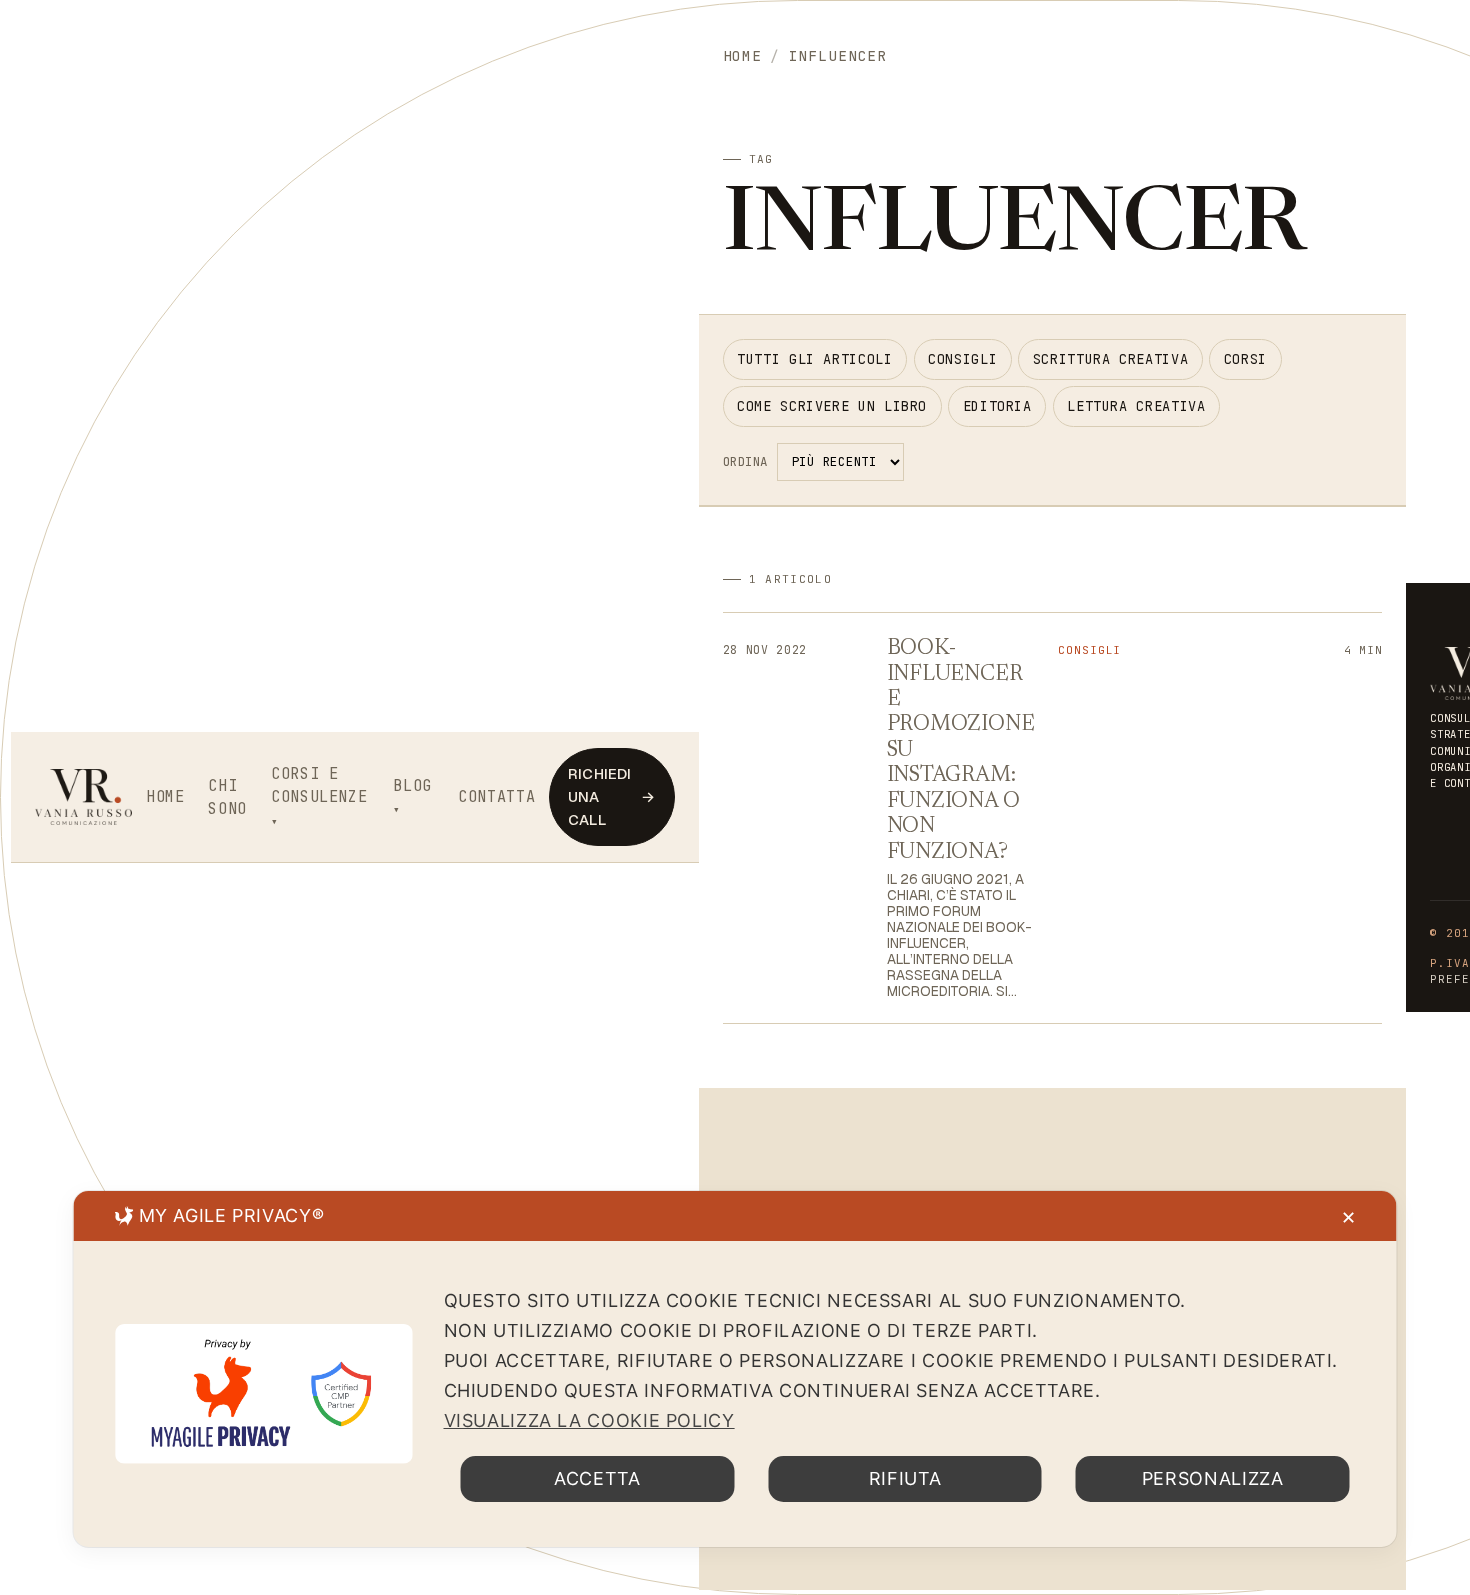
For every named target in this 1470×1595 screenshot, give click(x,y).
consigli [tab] (962, 359)
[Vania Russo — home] (84, 797)
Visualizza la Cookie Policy (589, 1420)
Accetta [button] (597, 1478)
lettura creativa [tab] (1136, 406)
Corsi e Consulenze (319, 785)
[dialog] (735, 1369)
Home (165, 796)
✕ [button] (1349, 1217)
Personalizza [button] (1213, 1478)
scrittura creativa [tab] (1110, 359)
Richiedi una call (611, 796)
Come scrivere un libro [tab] (832, 406)
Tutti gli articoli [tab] (814, 359)
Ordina (745, 461)
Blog (412, 785)
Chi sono (227, 797)
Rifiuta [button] (905, 1478)
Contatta (496, 796)
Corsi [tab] (1245, 359)
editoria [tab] (997, 406)
